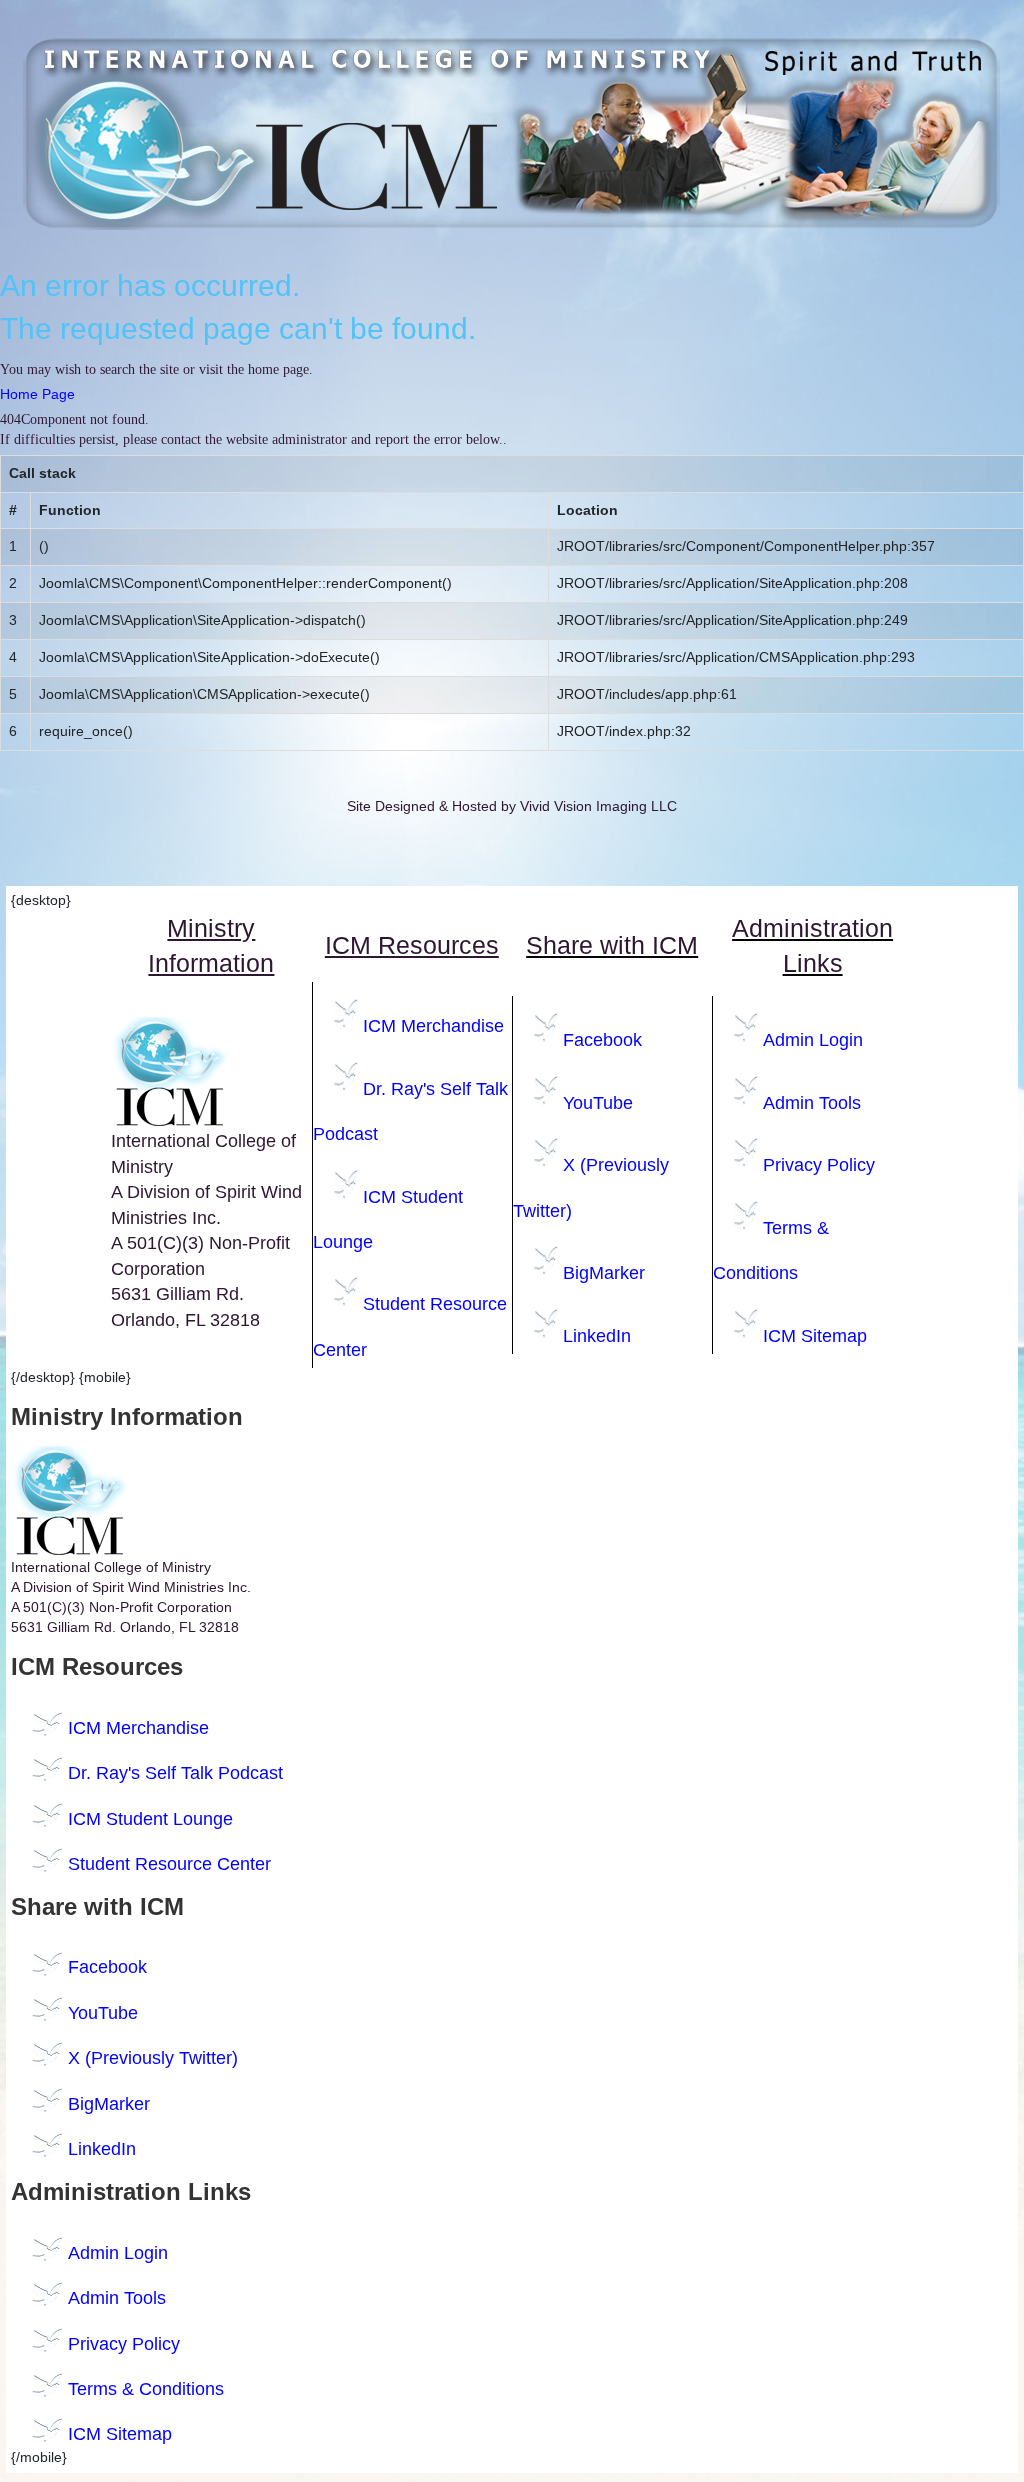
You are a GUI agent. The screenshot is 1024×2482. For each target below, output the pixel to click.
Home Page (37, 394)
